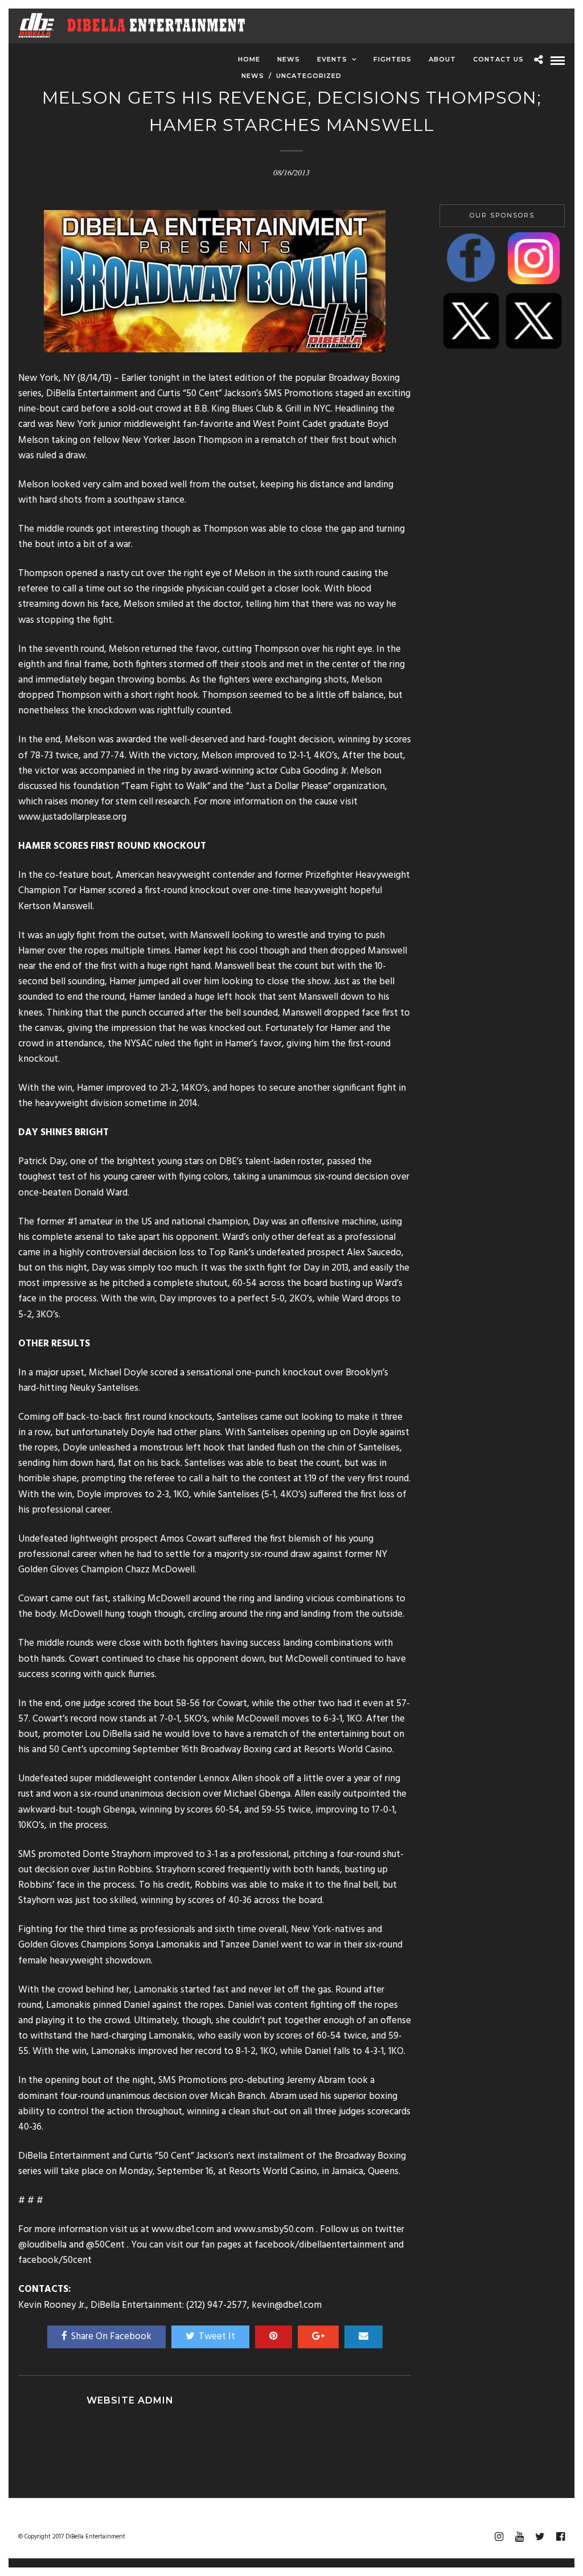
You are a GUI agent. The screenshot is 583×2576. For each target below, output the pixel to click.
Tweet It (217, 2337)
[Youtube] (519, 2537)
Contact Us (498, 59)
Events (332, 59)
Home (249, 59)
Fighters (393, 59)
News (289, 59)
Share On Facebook (111, 2337)
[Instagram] (499, 2537)
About (442, 59)
